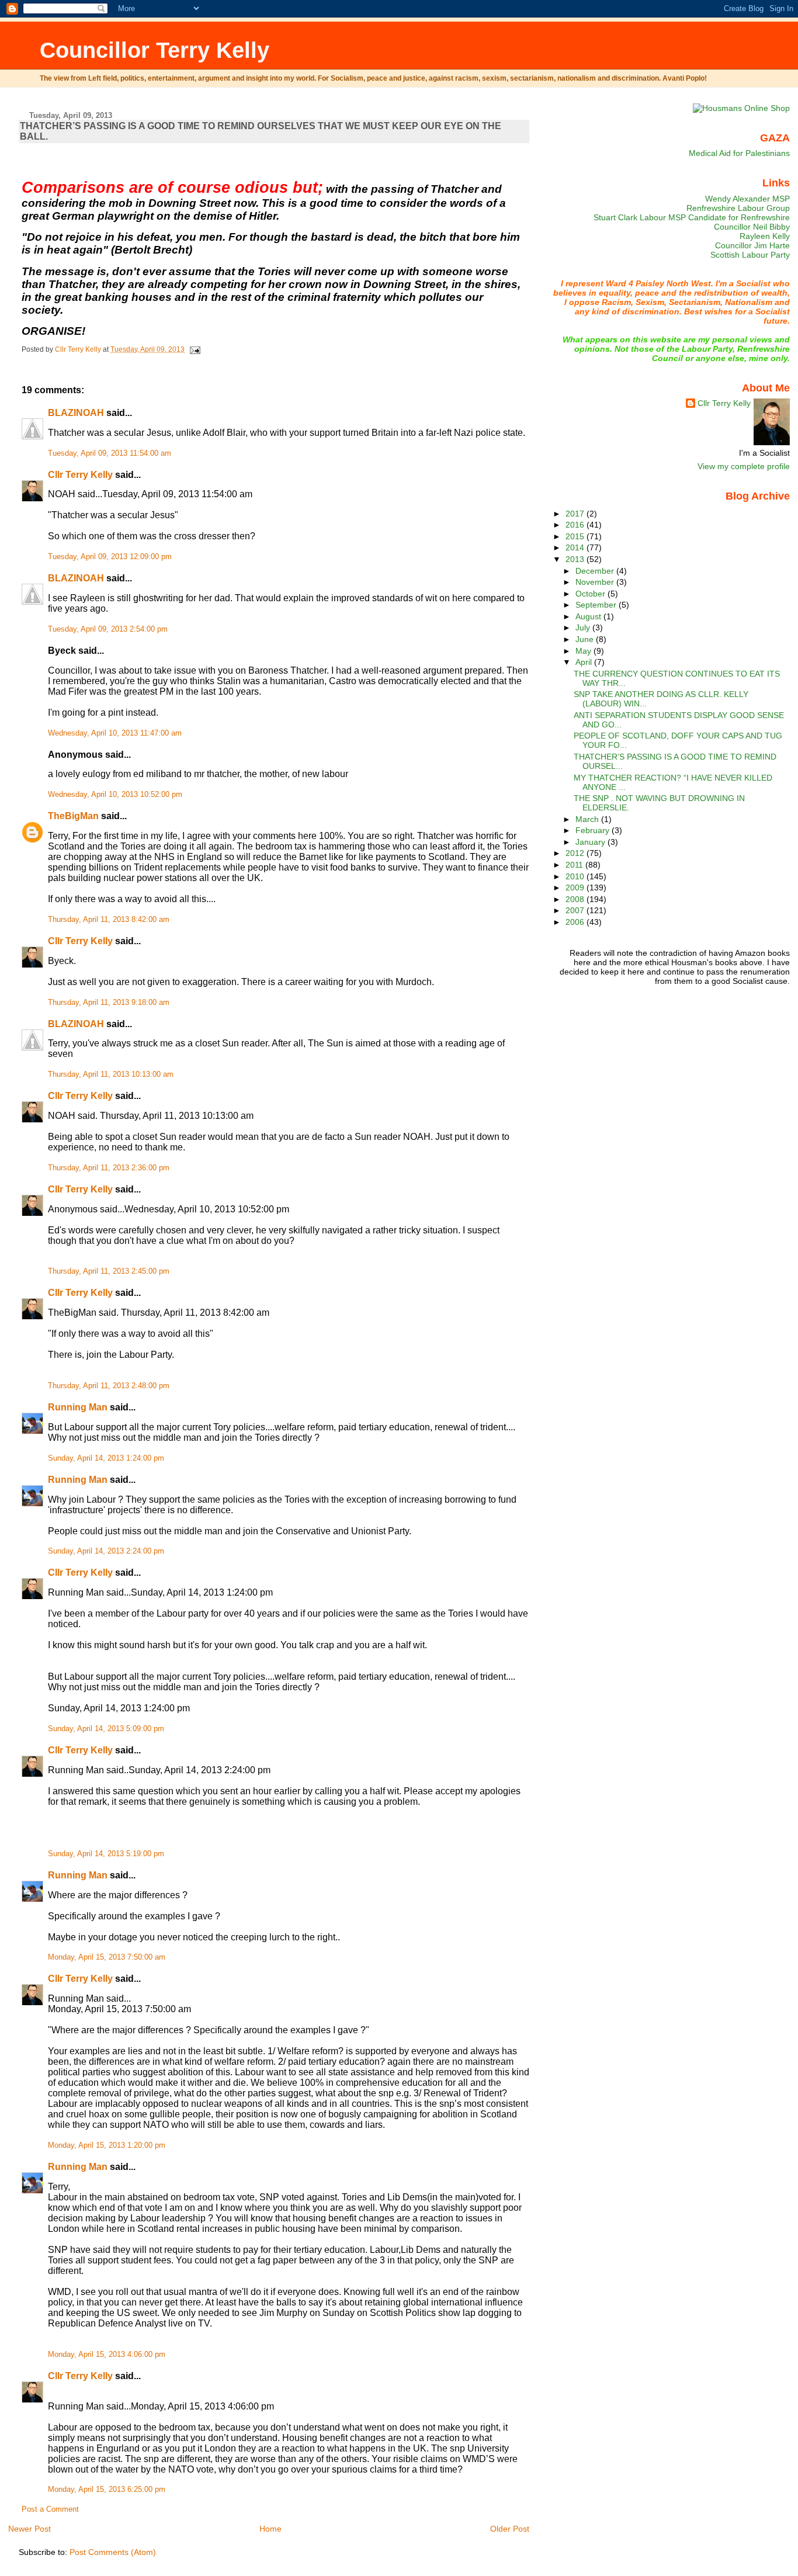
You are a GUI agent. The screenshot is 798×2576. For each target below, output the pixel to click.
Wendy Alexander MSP (747, 199)
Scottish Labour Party (750, 255)
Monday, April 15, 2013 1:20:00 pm (107, 2145)
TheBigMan (73, 816)
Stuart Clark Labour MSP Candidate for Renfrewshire (692, 217)
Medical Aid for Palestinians (739, 153)
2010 (576, 876)
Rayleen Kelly (765, 236)
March (588, 819)
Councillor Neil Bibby (752, 227)
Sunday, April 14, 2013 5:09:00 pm (106, 1729)
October (591, 594)
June (586, 639)
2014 (576, 547)
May (584, 651)
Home (270, 2529)
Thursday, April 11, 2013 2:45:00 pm (109, 1271)
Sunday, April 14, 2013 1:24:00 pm (106, 1458)
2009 (576, 887)
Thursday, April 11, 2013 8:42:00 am (109, 920)
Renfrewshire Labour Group (738, 208)
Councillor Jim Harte (752, 245)
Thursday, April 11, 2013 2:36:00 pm (109, 1168)
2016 (576, 525)
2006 (576, 922)
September (597, 605)
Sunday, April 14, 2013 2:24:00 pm (106, 1551)
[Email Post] (194, 349)
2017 (576, 514)
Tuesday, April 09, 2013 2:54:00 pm (108, 629)
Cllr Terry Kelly (80, 475)
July (584, 627)
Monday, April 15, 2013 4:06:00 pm (107, 2355)
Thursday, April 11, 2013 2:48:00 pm (109, 1386)
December (596, 571)
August (589, 616)
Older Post (510, 2529)
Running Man (78, 1407)
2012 (576, 853)
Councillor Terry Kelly (155, 50)
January (591, 842)
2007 (576, 910)
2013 (576, 559)
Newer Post (30, 2529)
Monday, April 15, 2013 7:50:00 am (107, 1957)
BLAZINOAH (76, 413)
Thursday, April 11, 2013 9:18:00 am (109, 1003)
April (585, 662)
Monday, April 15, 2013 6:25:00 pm (107, 2490)
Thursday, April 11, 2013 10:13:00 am (111, 1074)
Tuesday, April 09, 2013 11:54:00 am (110, 453)
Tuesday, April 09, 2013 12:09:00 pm (110, 557)
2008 (576, 899)
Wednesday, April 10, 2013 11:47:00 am (115, 733)
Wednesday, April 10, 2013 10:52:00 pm (115, 795)
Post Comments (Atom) (113, 2552)
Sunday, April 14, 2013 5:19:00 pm (106, 1854)
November (596, 582)
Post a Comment (50, 2509)
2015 (576, 536)
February (594, 830)
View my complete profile (744, 466)
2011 (575, 865)
